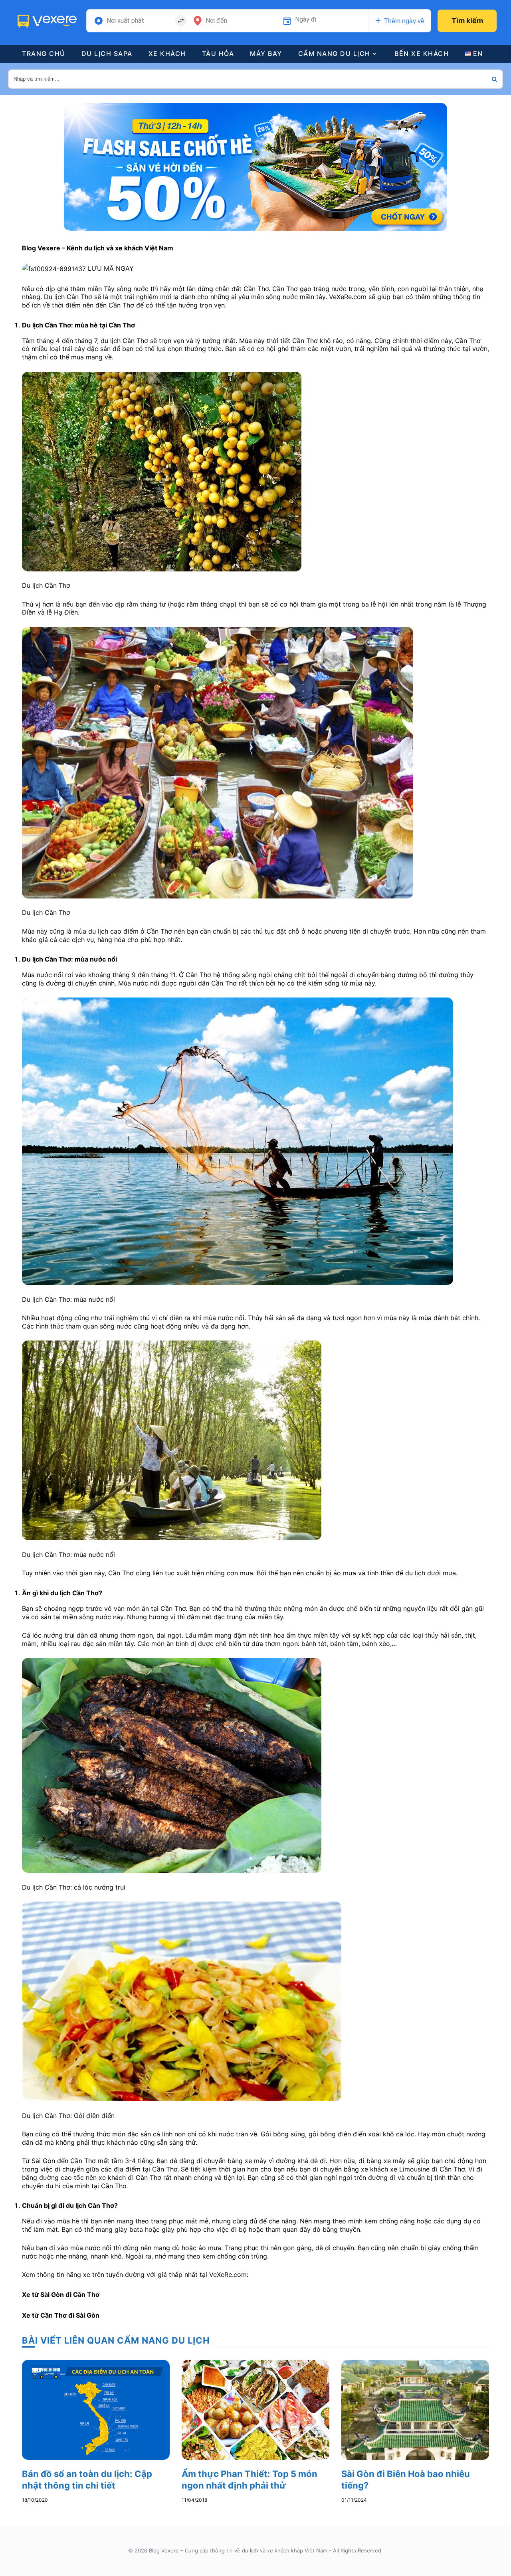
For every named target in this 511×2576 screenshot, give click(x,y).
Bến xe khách (422, 54)
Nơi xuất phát (125, 21)
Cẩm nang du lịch (334, 54)
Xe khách (167, 54)
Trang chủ (44, 54)
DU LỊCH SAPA (107, 54)
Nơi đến (216, 21)
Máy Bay (266, 54)
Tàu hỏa (218, 54)
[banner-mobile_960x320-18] (255, 166)
